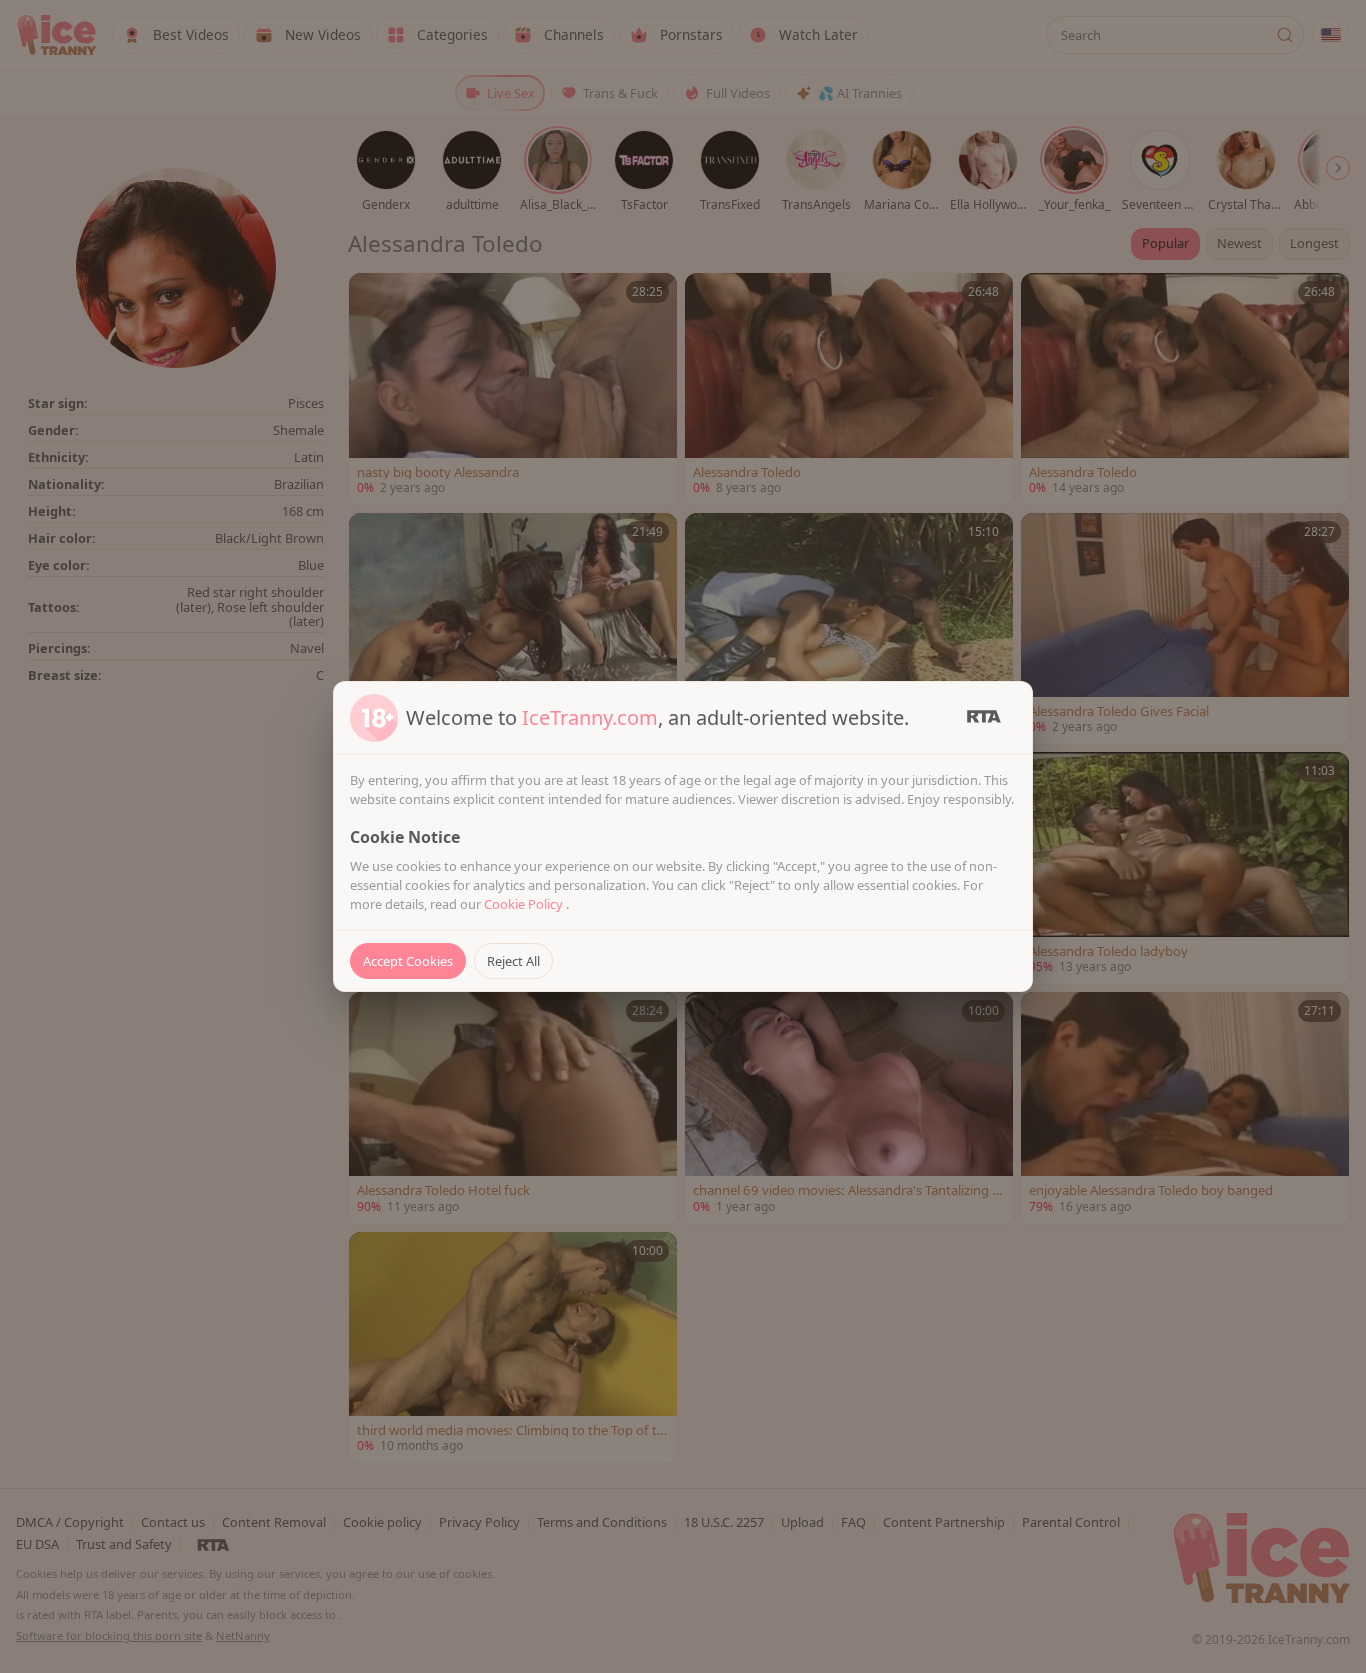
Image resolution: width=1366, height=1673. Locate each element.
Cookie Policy (525, 904)
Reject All (513, 961)
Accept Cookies (408, 961)
